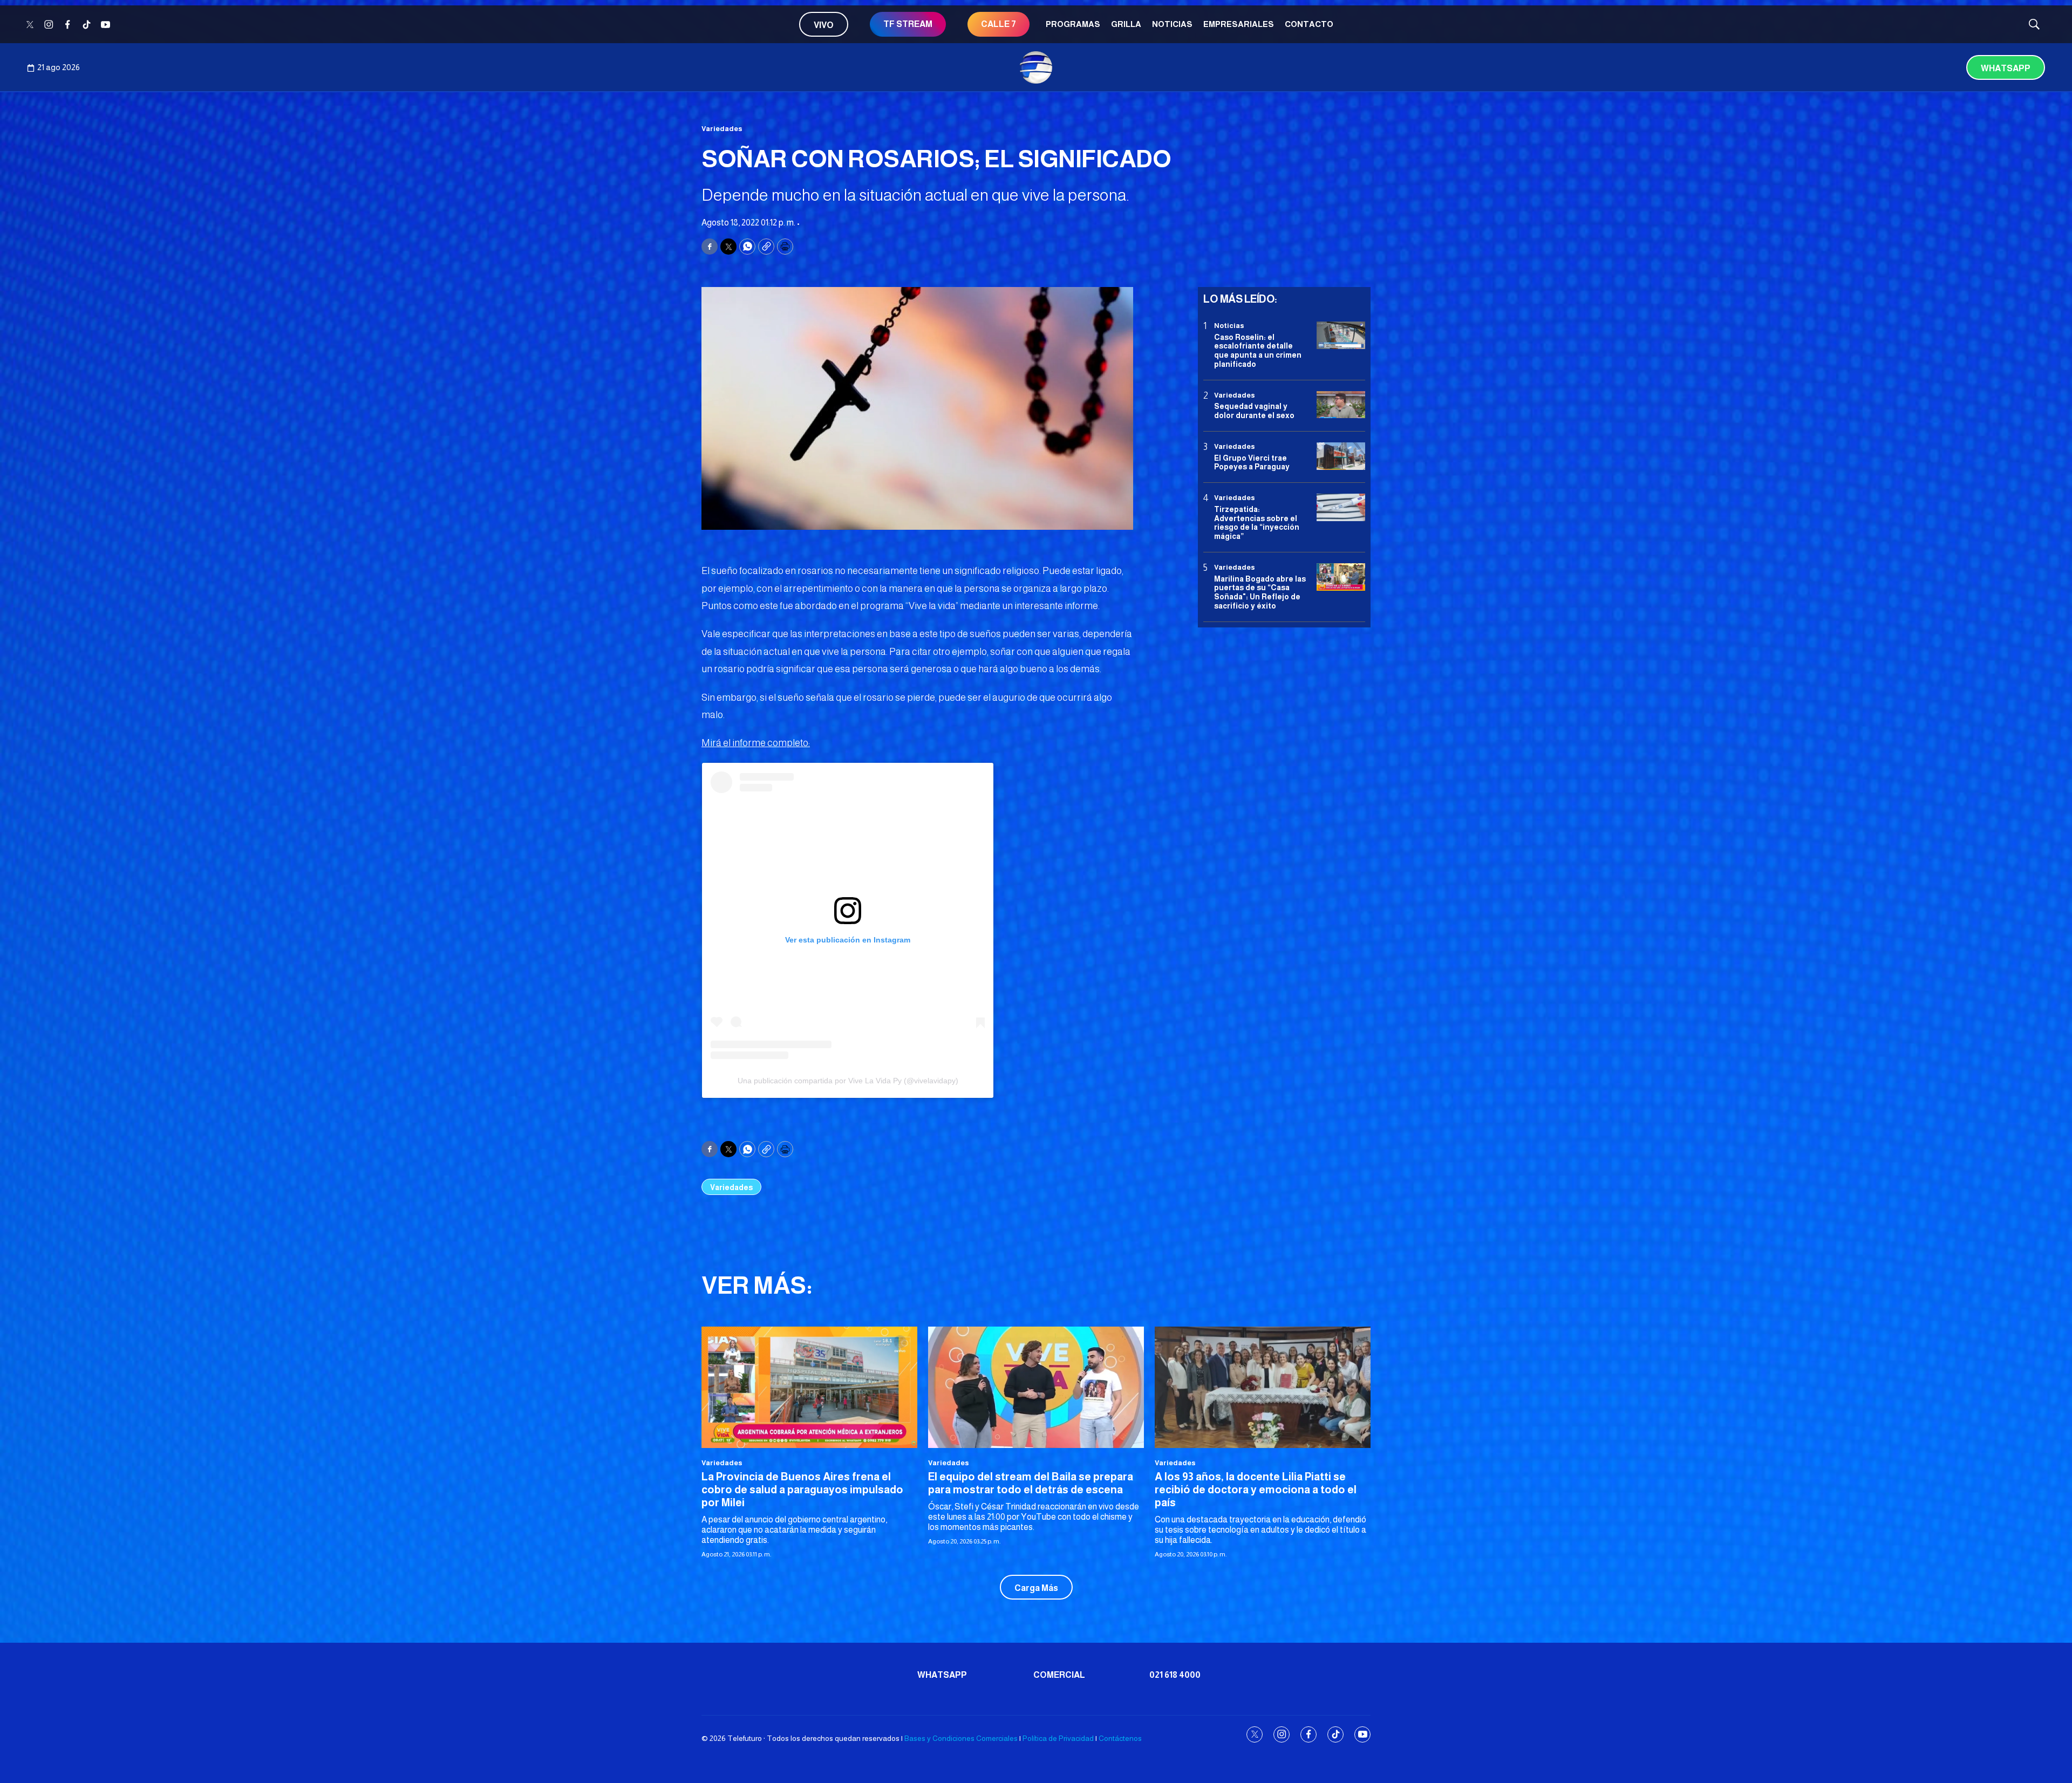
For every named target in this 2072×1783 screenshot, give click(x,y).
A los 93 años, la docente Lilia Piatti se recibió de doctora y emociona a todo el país (1256, 1490)
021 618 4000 (1175, 1675)
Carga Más (1036, 1588)
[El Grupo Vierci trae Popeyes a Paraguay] (1341, 456)
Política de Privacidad (1058, 1738)
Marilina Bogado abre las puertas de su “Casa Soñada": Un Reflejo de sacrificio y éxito (1260, 592)
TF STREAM (908, 24)
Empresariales (1239, 24)
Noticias (1172, 24)
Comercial (1059, 1675)
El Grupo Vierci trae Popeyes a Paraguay (1252, 462)
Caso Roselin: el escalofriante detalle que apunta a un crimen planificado (1258, 350)
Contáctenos (1120, 1738)
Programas (1073, 24)
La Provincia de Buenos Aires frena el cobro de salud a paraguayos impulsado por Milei (802, 1490)
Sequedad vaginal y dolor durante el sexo (1254, 411)
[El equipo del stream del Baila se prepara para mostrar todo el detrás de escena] (1036, 1387)
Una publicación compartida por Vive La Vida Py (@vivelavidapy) (848, 1081)
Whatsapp (2006, 68)
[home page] (1036, 67)
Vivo (824, 25)
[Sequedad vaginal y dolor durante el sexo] (1341, 405)
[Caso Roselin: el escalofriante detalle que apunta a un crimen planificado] (1341, 335)
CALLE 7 (998, 24)
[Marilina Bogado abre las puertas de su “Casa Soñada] (1341, 577)
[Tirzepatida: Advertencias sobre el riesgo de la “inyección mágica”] (1341, 507)
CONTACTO (1309, 24)
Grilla (1126, 24)
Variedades (722, 129)
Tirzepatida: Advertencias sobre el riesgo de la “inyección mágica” (1257, 523)
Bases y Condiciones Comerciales (961, 1738)
